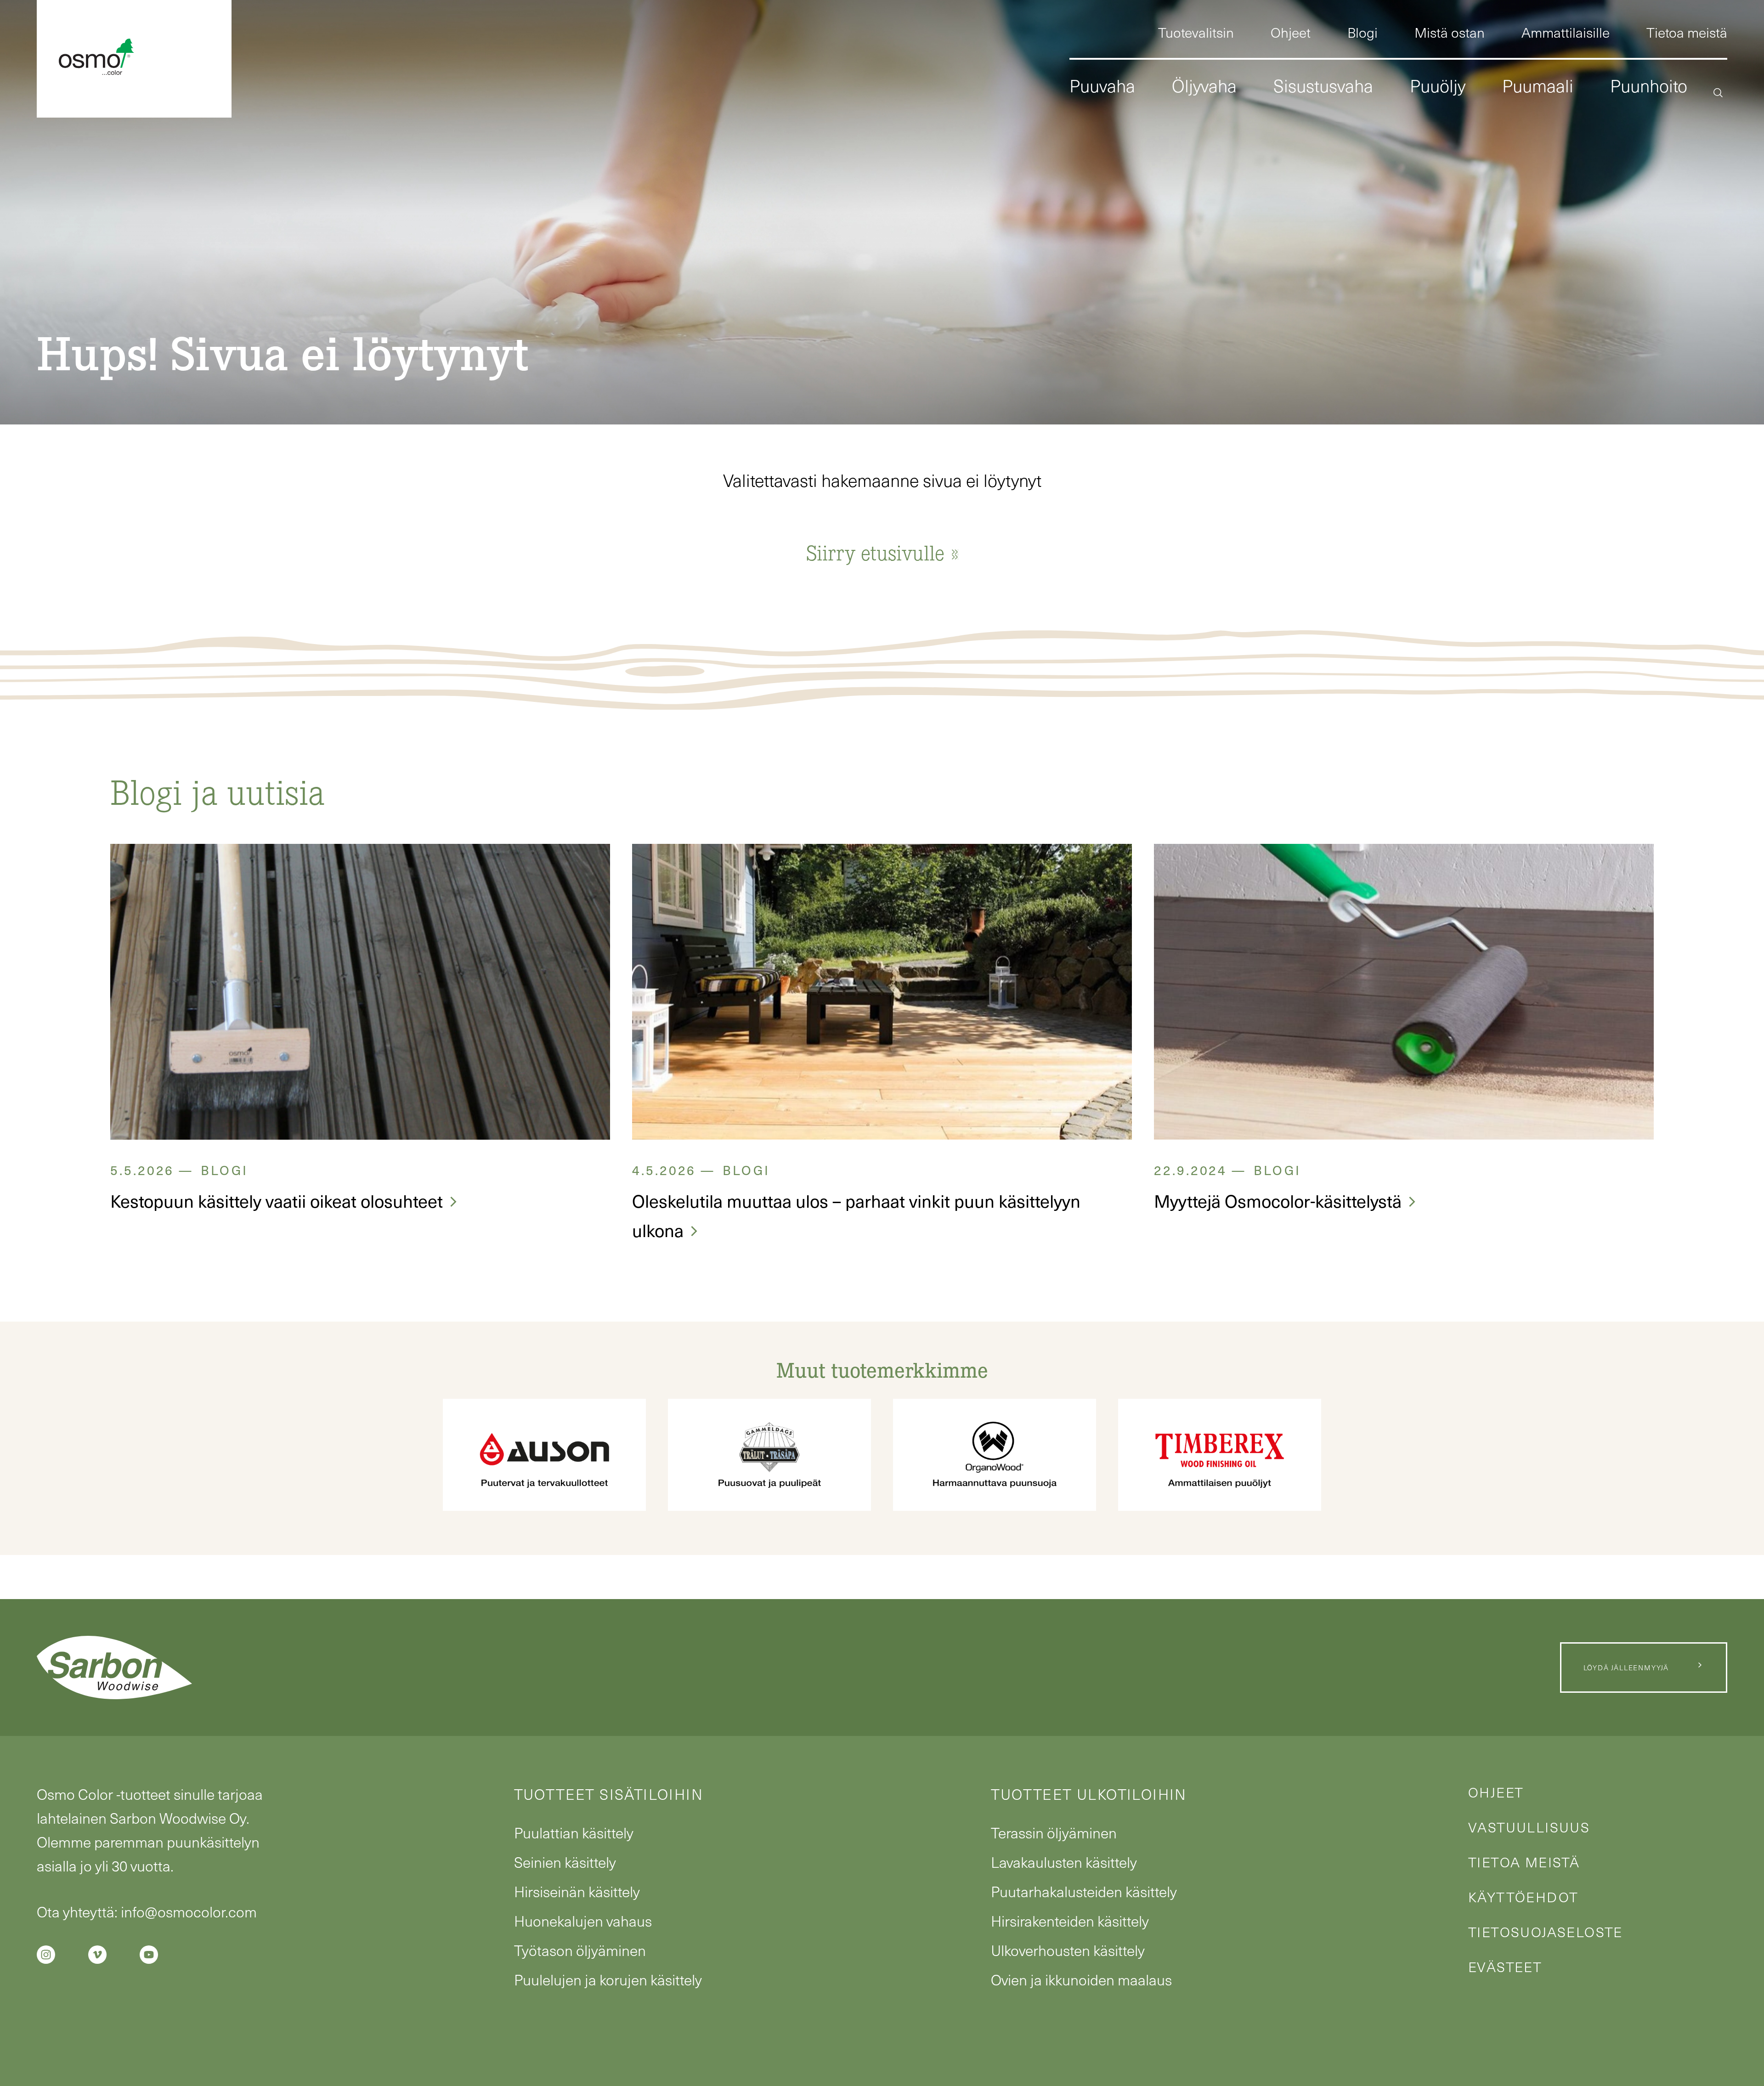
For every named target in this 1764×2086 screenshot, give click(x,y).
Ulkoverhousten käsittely (1068, 1950)
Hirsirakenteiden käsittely (1070, 1921)
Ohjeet (1496, 1792)
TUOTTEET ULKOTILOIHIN (1089, 1794)
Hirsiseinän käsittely (577, 1891)
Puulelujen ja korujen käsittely (608, 1979)
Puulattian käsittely (574, 1832)
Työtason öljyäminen (580, 1950)
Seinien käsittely (565, 1862)
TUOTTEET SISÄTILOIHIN (609, 1794)
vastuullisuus (1529, 1827)
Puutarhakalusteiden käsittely (1084, 1891)
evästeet (1505, 1967)
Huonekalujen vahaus (583, 1921)
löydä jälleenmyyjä (1626, 1668)
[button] (1718, 91)
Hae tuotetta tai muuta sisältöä (1592, 172)
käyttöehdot (1523, 1897)
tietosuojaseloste (1546, 1932)
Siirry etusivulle (875, 552)
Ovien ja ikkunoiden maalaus (1081, 1979)
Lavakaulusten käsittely (1064, 1862)
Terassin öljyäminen (1054, 1832)
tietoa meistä (1524, 1862)
